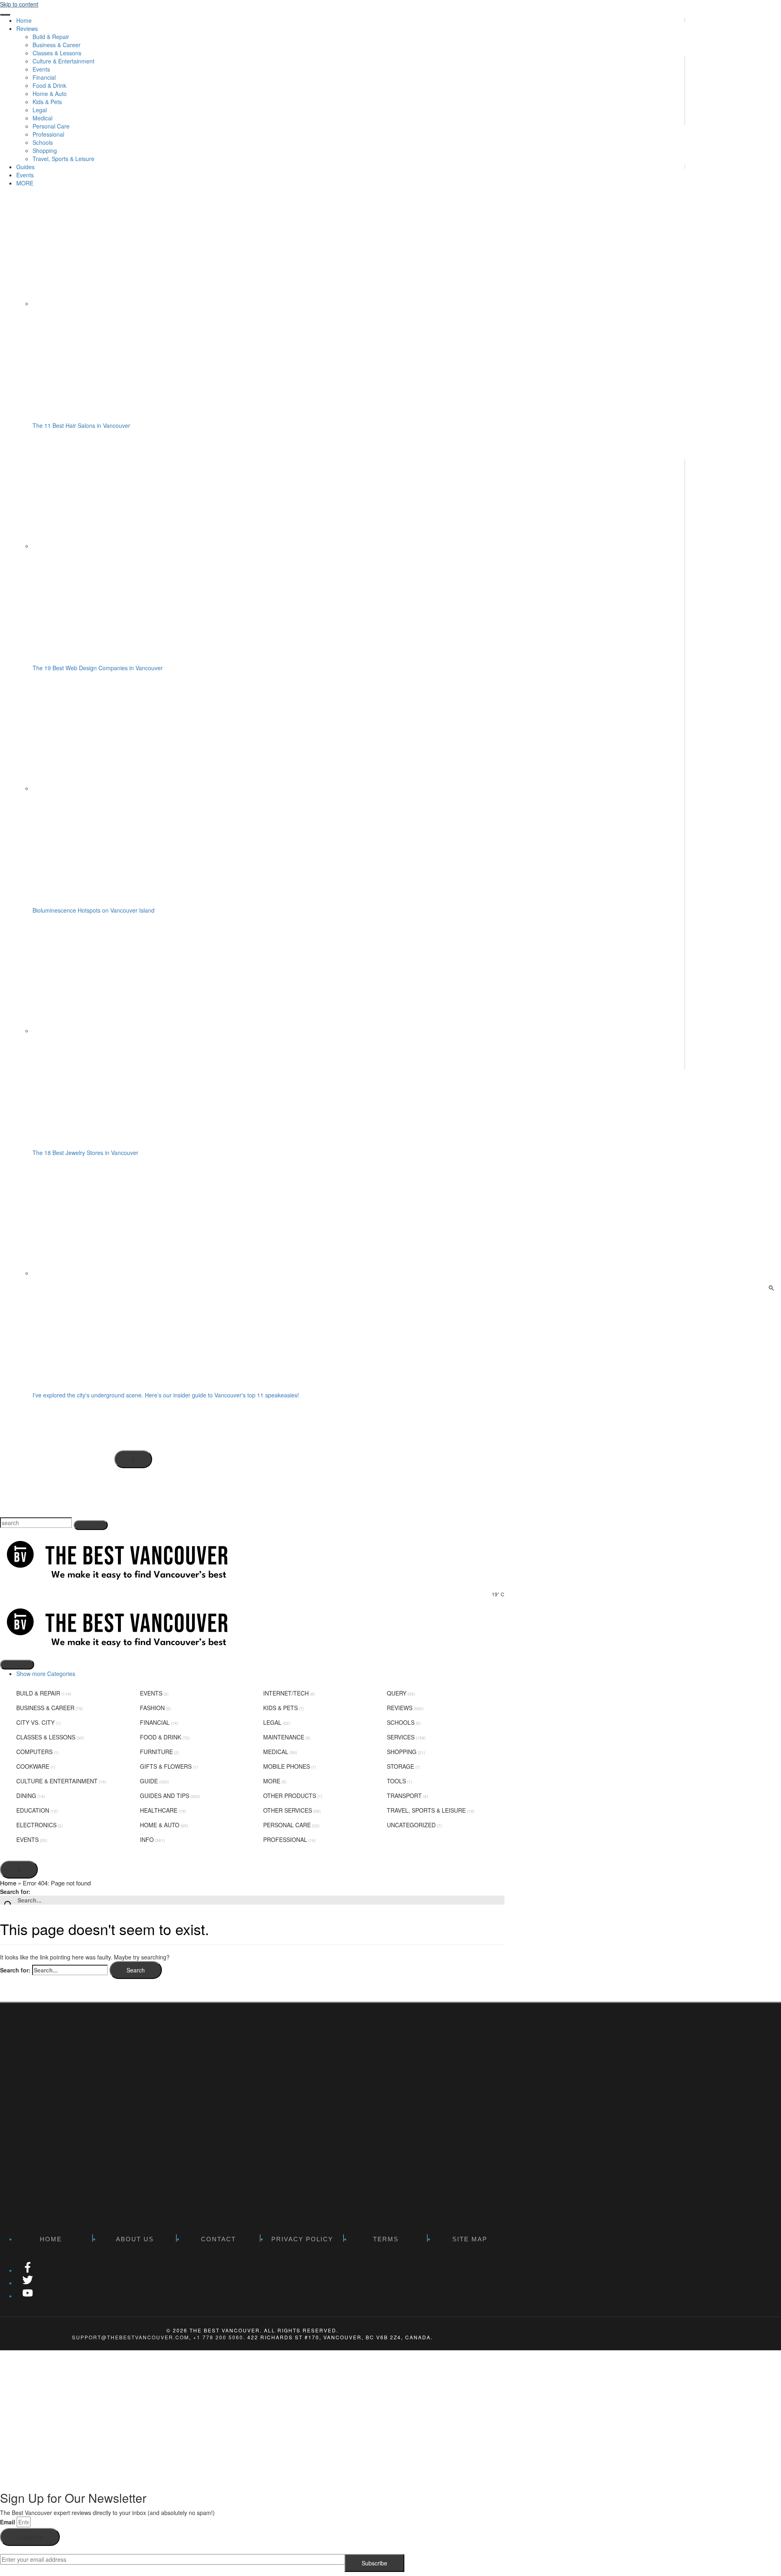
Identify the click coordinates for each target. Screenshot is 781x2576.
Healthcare (159, 1810)
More (272, 1781)
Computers (34, 1752)
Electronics (36, 1825)
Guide (149, 1781)
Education (33, 1810)
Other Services (288, 1810)
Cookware (33, 1766)
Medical (276, 1752)
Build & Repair (38, 1693)
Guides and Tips (165, 1796)
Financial (155, 1722)
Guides (25, 167)
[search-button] (91, 1525)
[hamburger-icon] (5, 15)
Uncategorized (411, 1825)
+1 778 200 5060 (218, 2337)
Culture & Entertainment (57, 1781)
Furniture (156, 1752)
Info (147, 1839)
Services (401, 1737)
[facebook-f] (28, 2270)
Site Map (470, 2239)
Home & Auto (160, 1825)
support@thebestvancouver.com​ (131, 2337)
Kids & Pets (280, 1708)
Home (24, 20)
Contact (218, 2239)
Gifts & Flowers (166, 1766)
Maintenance (284, 1737)
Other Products (290, 1796)
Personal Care (287, 1825)
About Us (135, 2239)
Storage (400, 1766)
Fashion (152, 1708)
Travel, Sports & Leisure (426, 1810)
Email (8, 2522)
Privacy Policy (302, 2239)
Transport (404, 1796)
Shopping (402, 1752)
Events (25, 175)
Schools (401, 1722)
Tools (396, 1781)
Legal (272, 1722)
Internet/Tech (286, 1693)
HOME (51, 2239)
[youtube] (28, 2296)
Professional (285, 1839)
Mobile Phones (287, 1766)
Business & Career (45, 1708)
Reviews (400, 1708)
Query (397, 1693)
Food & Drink (160, 1737)
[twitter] (28, 2283)
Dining (26, 1796)
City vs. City (35, 1722)
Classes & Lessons (46, 1737)
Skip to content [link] (19, 4)
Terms (386, 2239)
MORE (25, 183)
